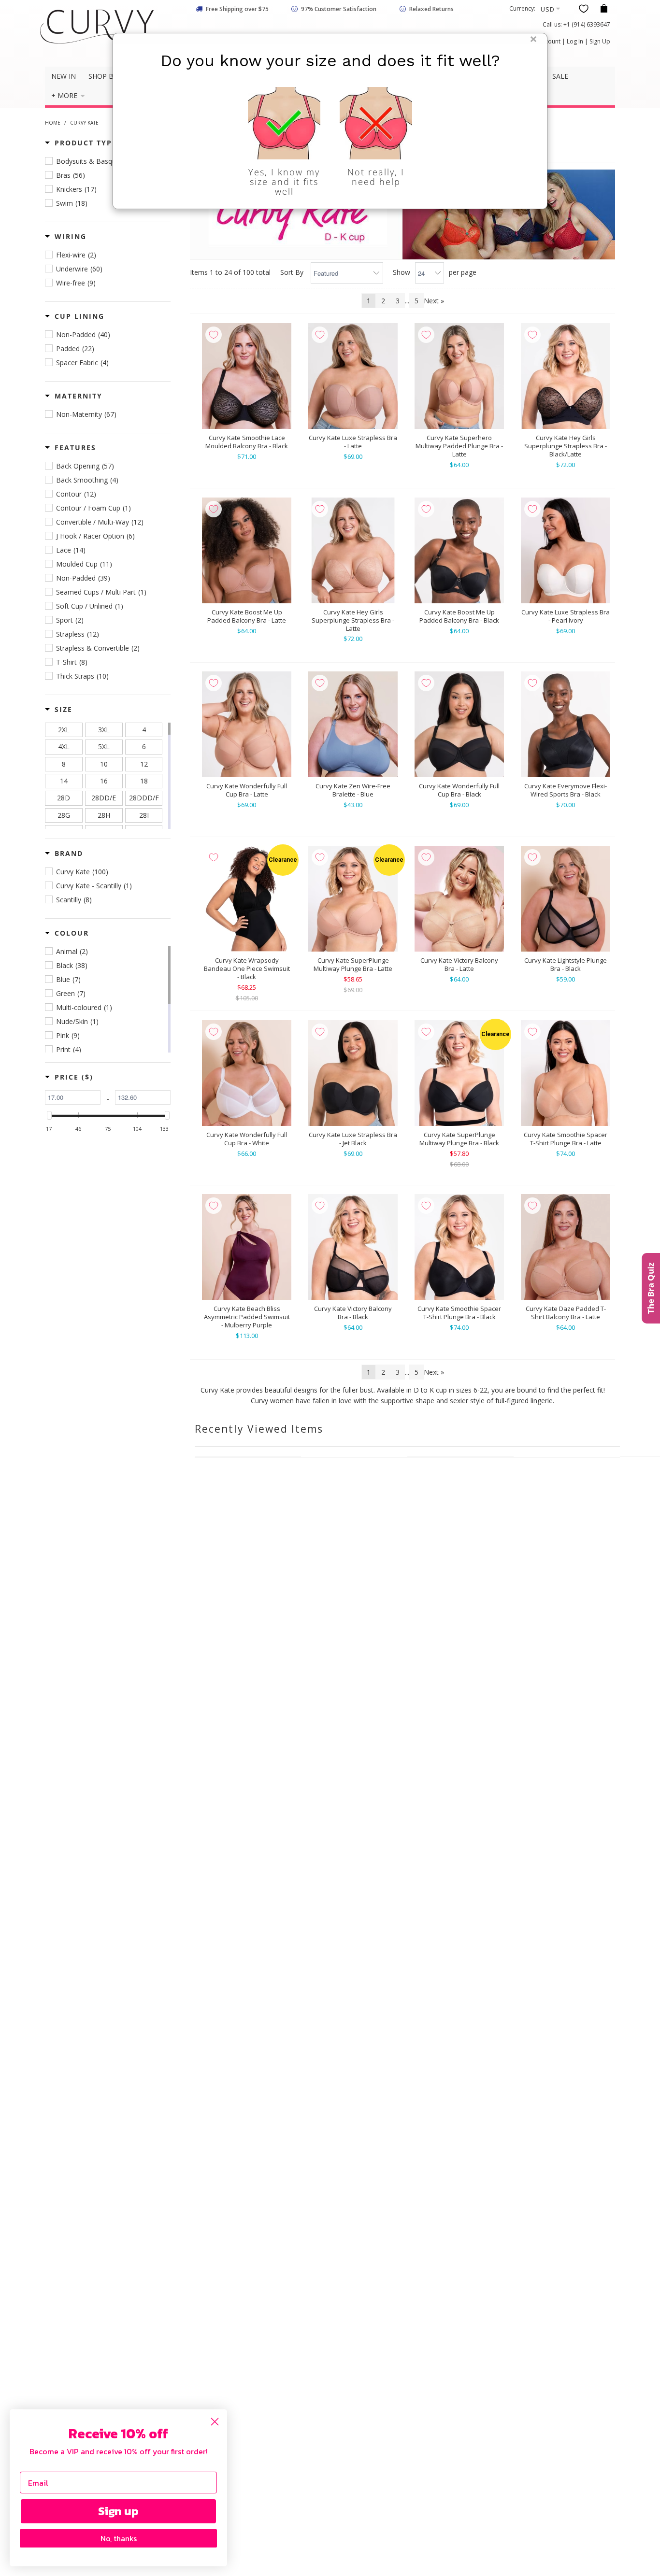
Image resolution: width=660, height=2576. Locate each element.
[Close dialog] (215, 2422)
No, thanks (119, 2538)
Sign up (118, 2511)
